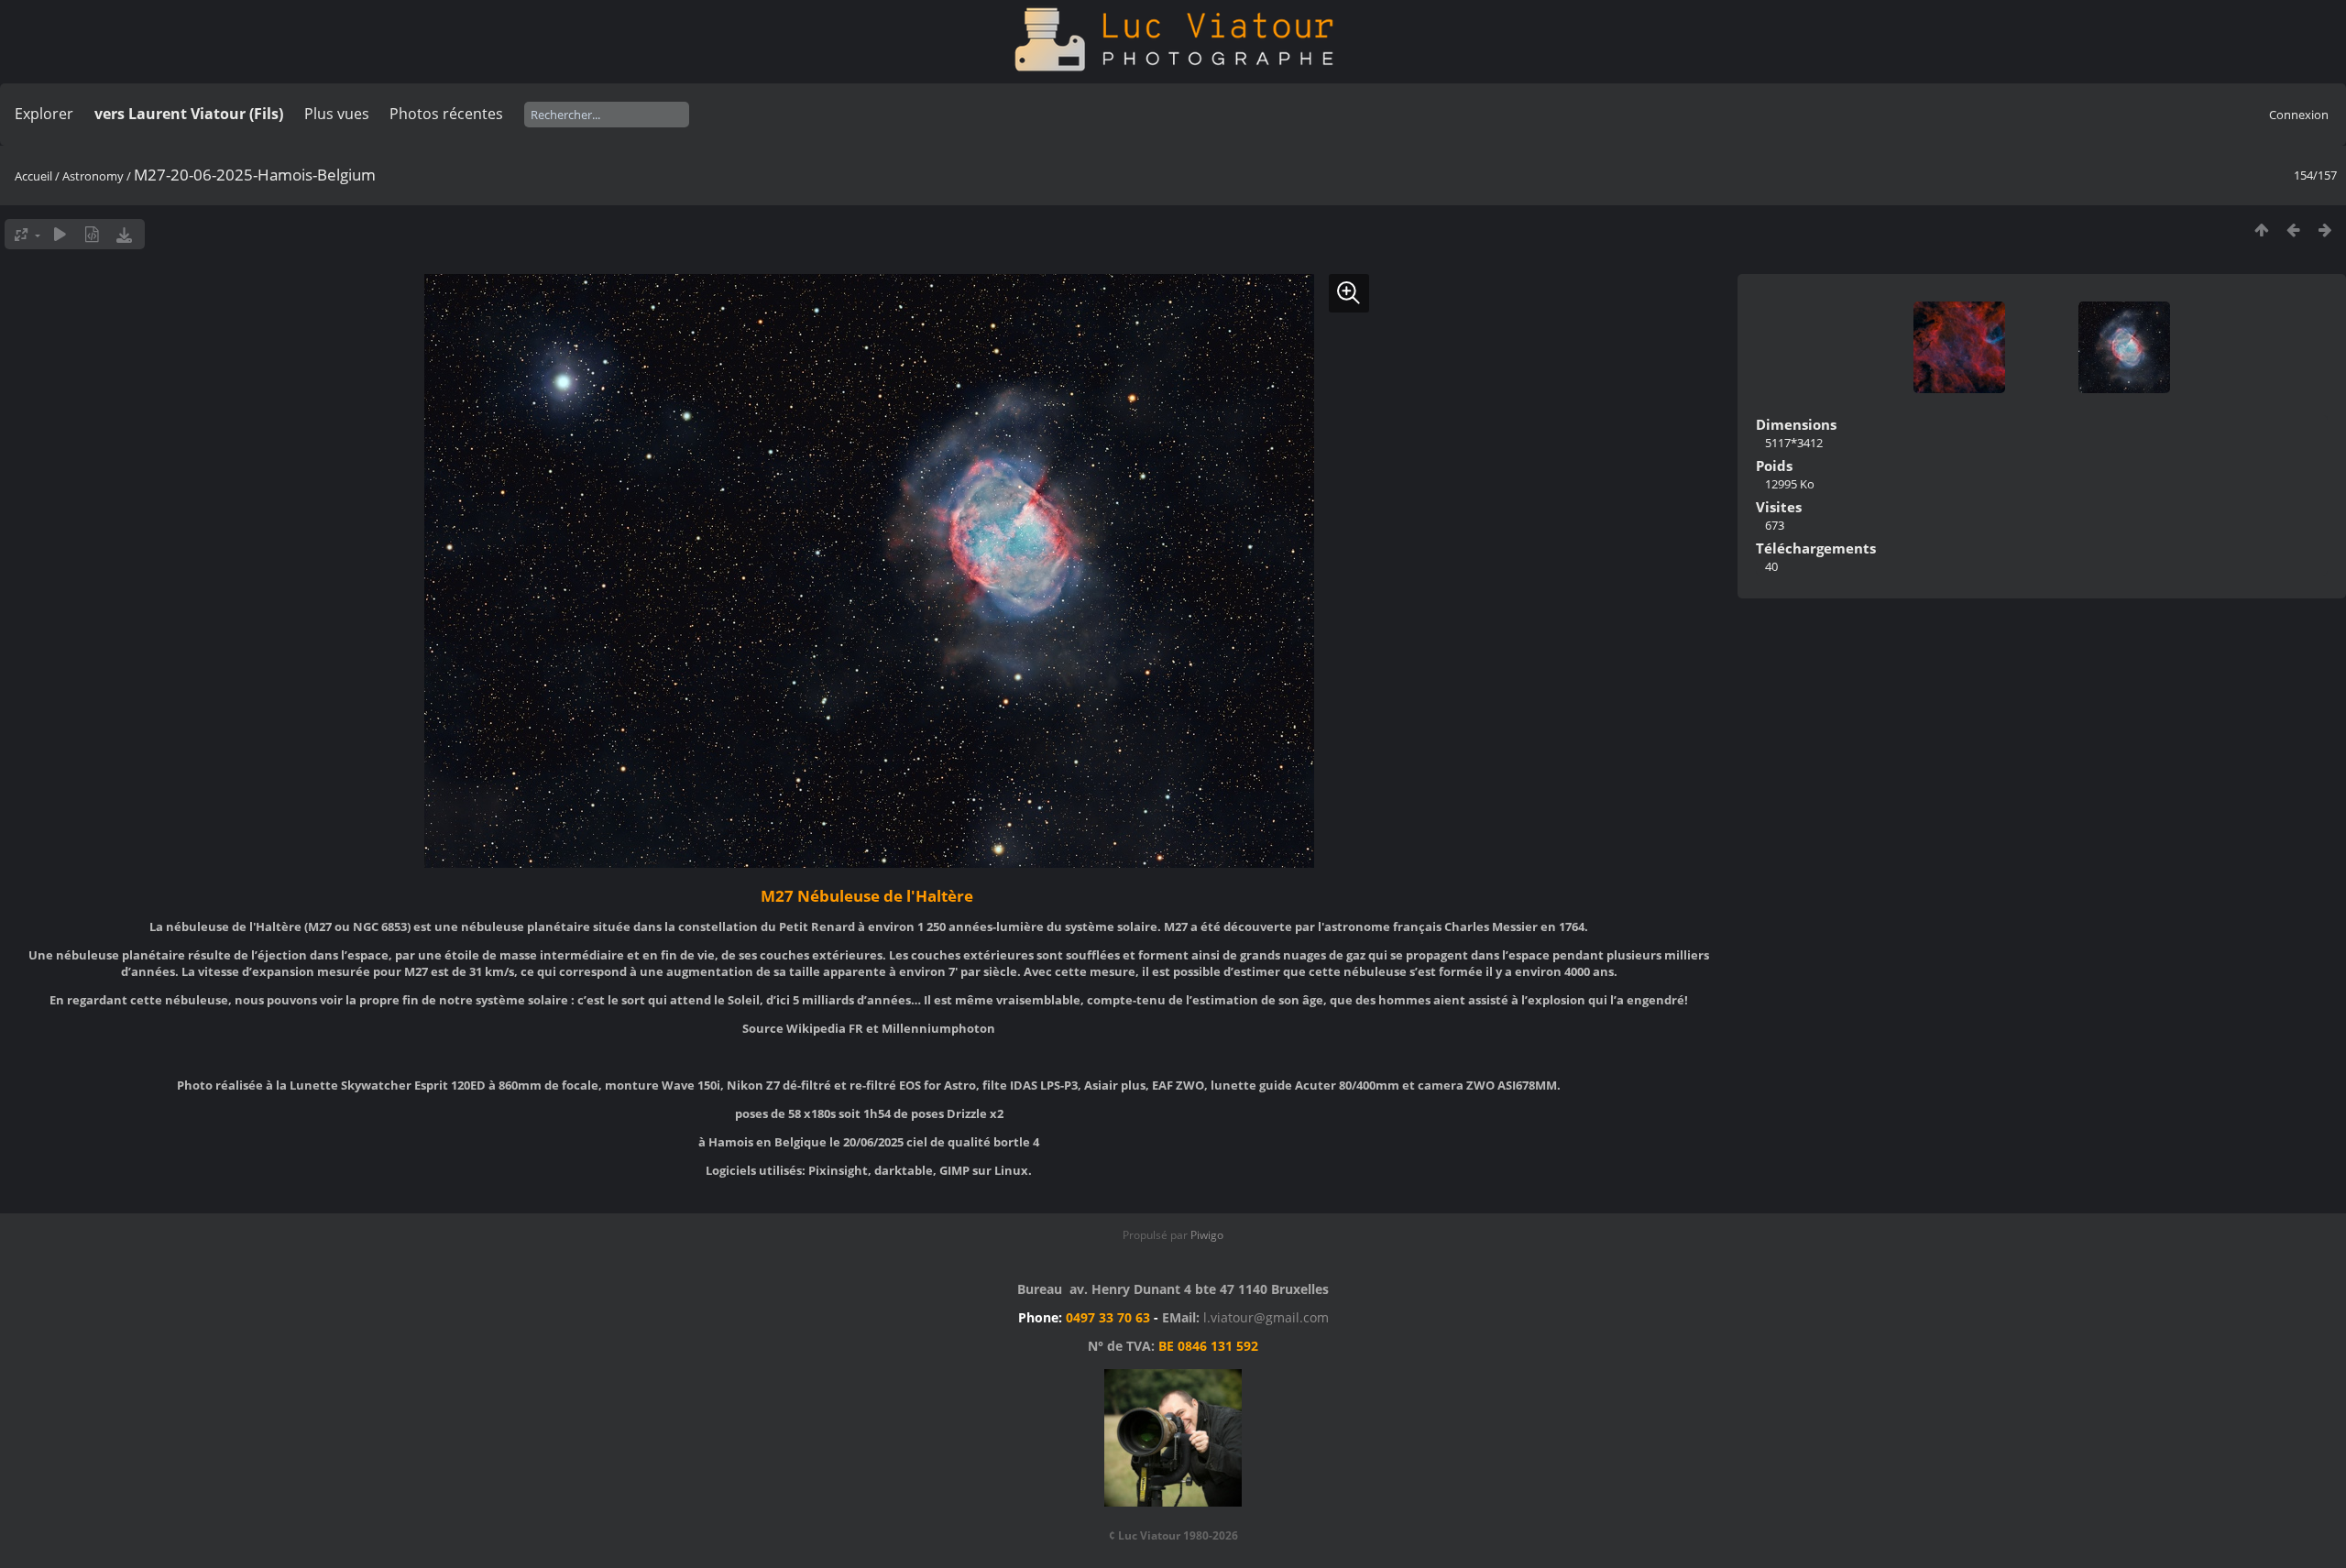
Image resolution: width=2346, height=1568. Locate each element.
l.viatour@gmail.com (1266, 1317)
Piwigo (1207, 1235)
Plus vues (337, 114)
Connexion (2299, 115)
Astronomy (93, 176)
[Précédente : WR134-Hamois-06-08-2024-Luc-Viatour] (2293, 230)
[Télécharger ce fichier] (124, 234)
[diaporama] (60, 234)
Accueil (33, 176)
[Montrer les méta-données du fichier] (92, 234)
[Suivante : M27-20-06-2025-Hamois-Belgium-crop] (2325, 230)
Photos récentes (446, 114)
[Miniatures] (2261, 230)
